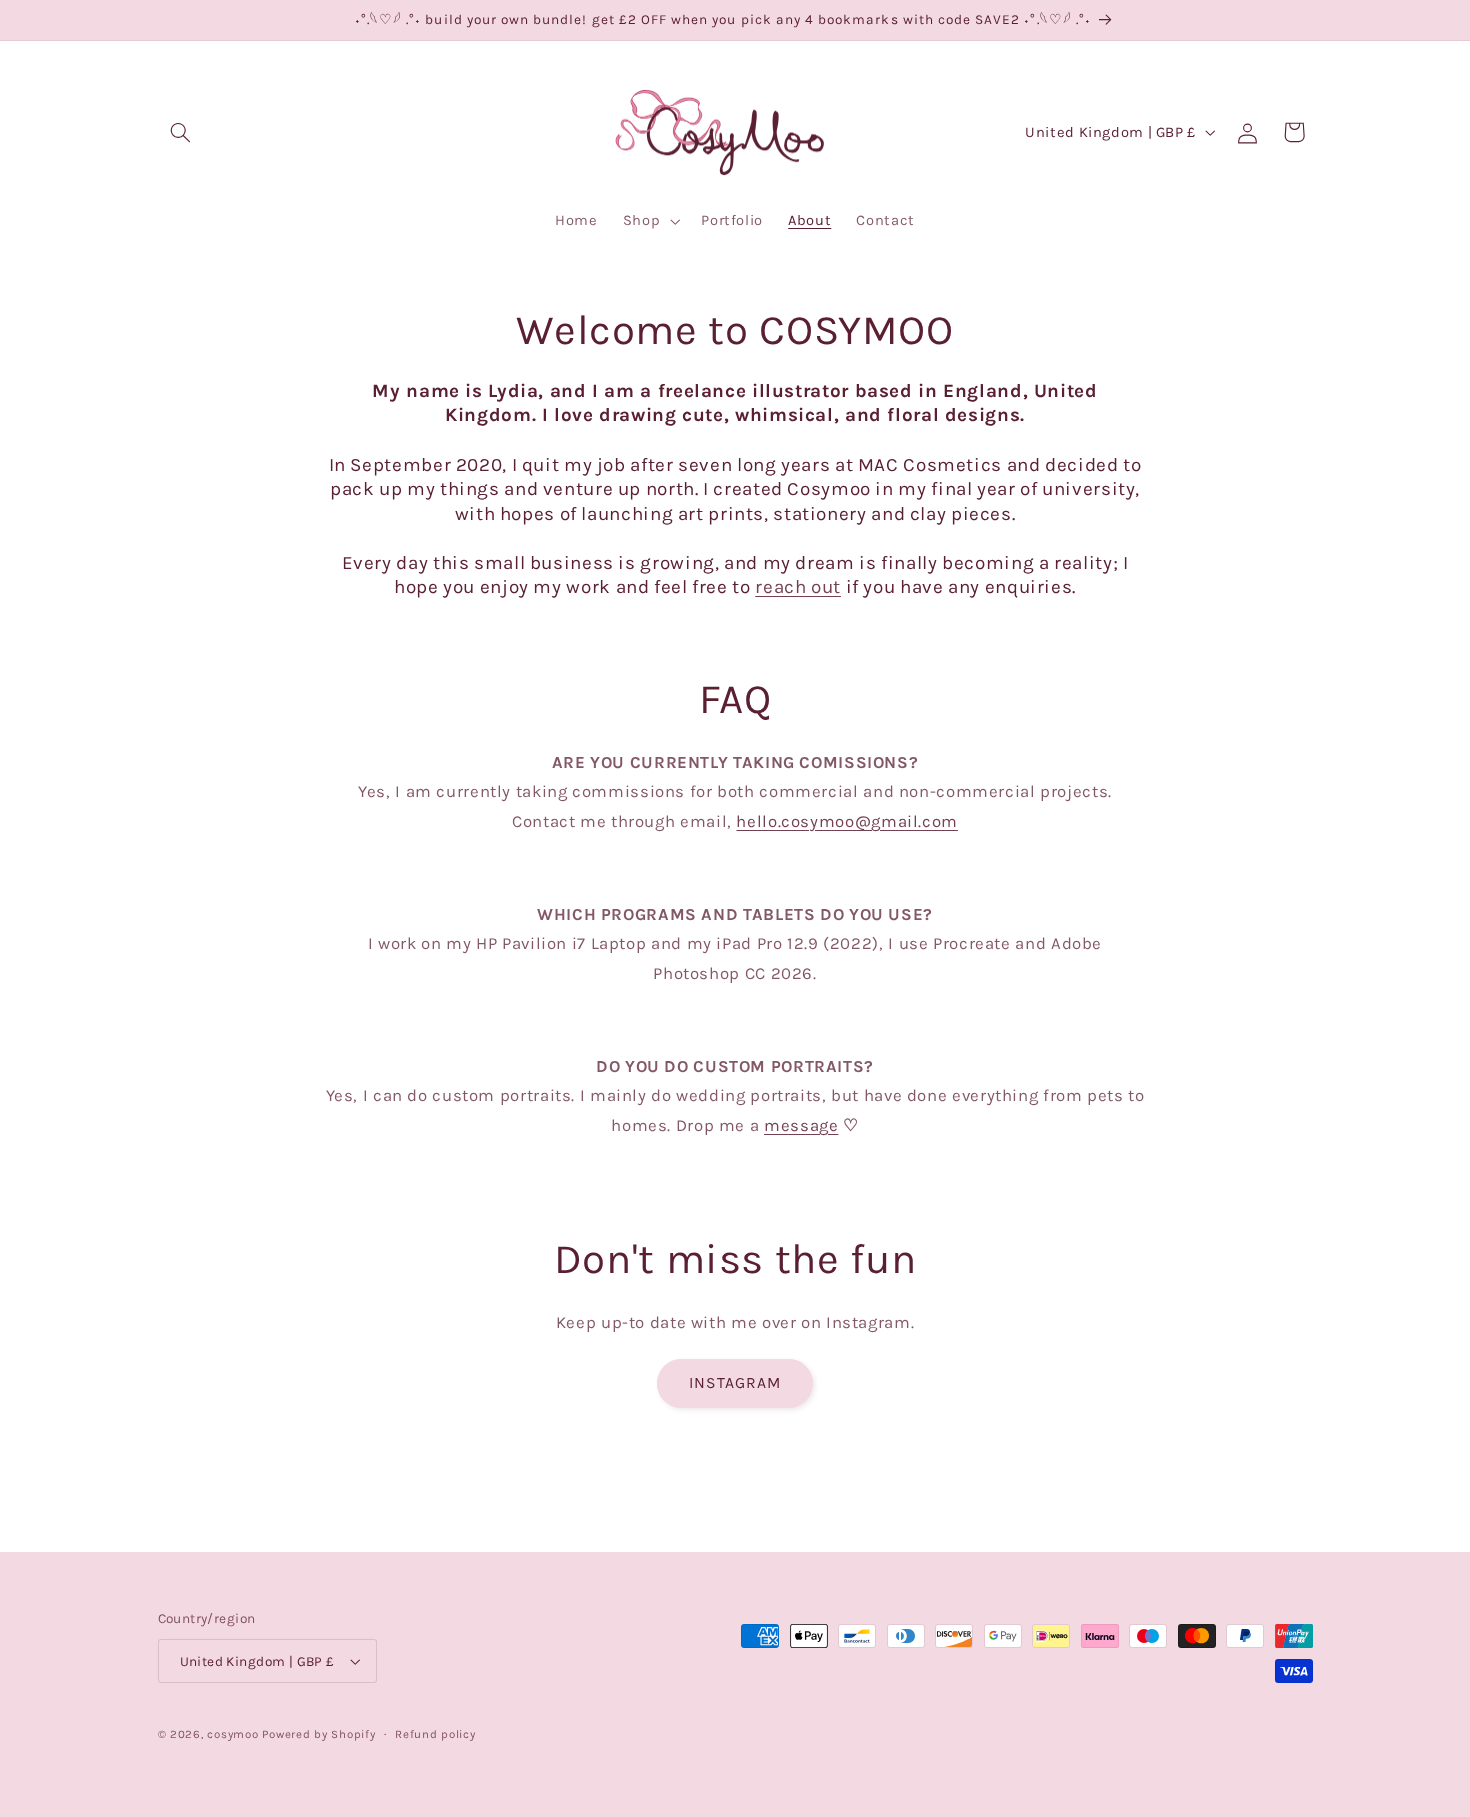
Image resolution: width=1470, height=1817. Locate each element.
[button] (181, 132)
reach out (798, 587)
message (801, 1125)
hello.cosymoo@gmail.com (847, 821)
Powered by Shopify (318, 1734)
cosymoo (232, 1734)
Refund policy (435, 1734)
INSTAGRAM (735, 1383)
